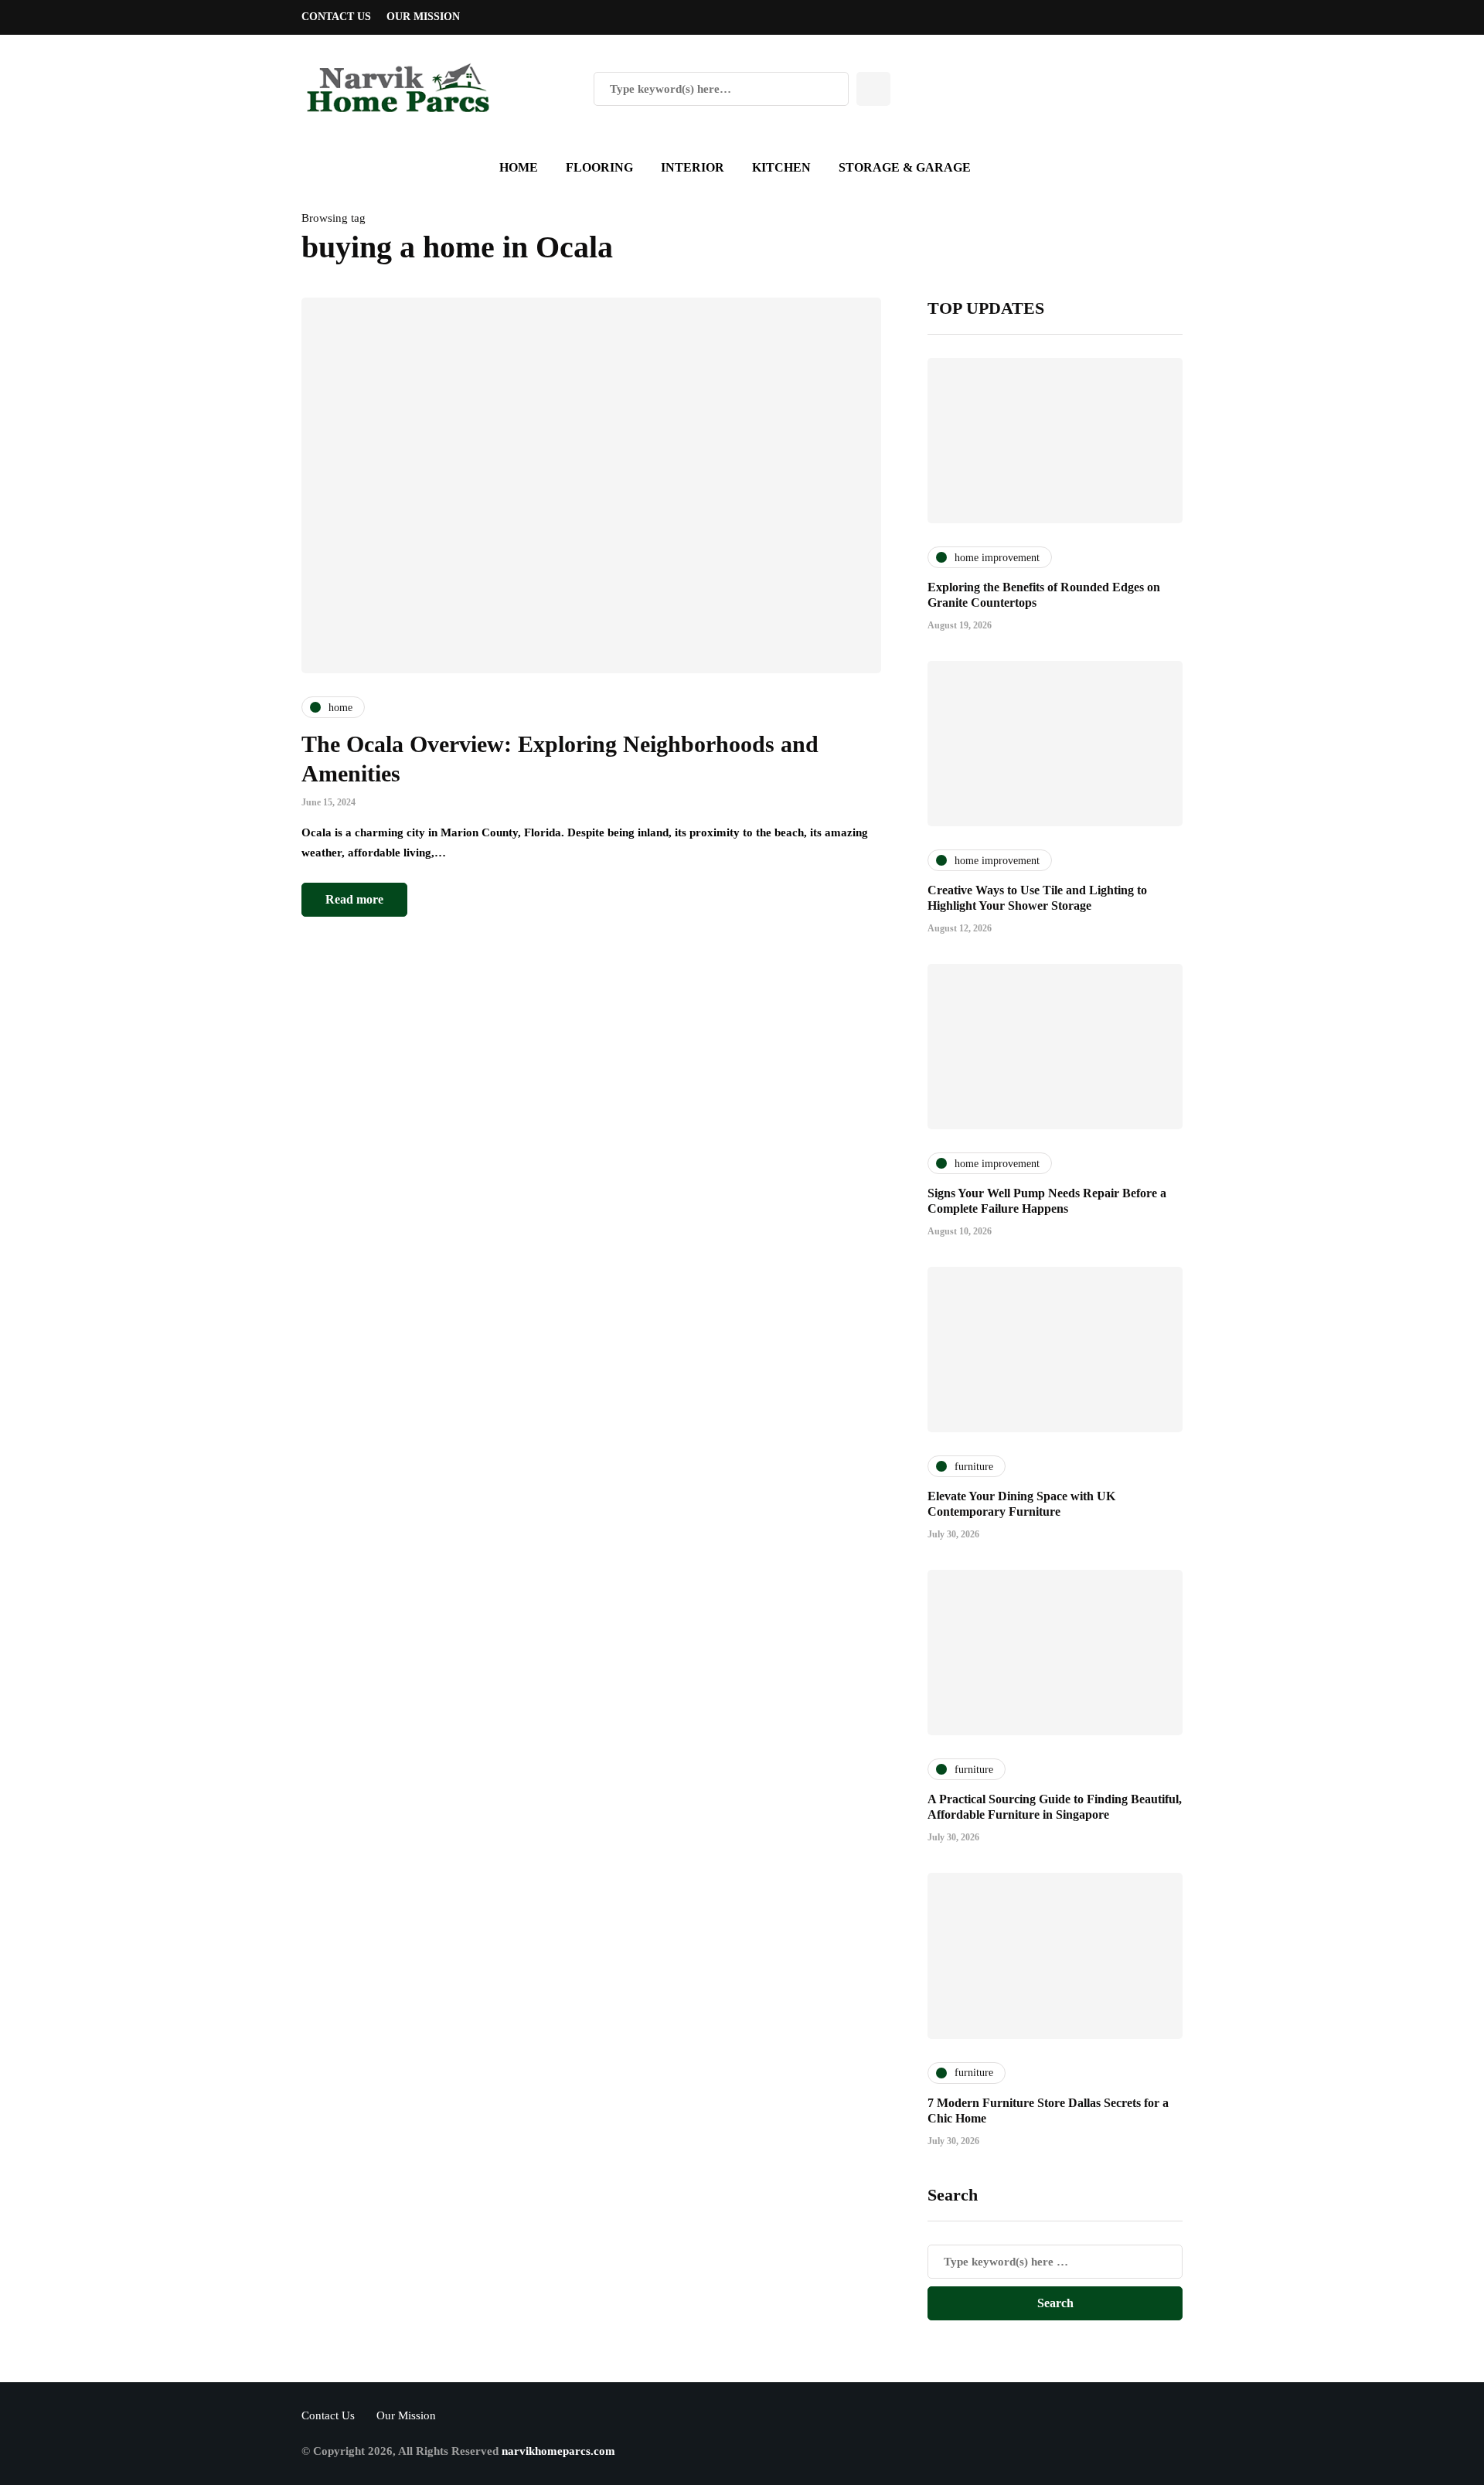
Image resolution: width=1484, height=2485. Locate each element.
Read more (354, 899)
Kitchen (781, 167)
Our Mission (423, 17)
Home (519, 167)
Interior (693, 167)
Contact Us (336, 17)
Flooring (599, 167)
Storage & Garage (905, 167)
